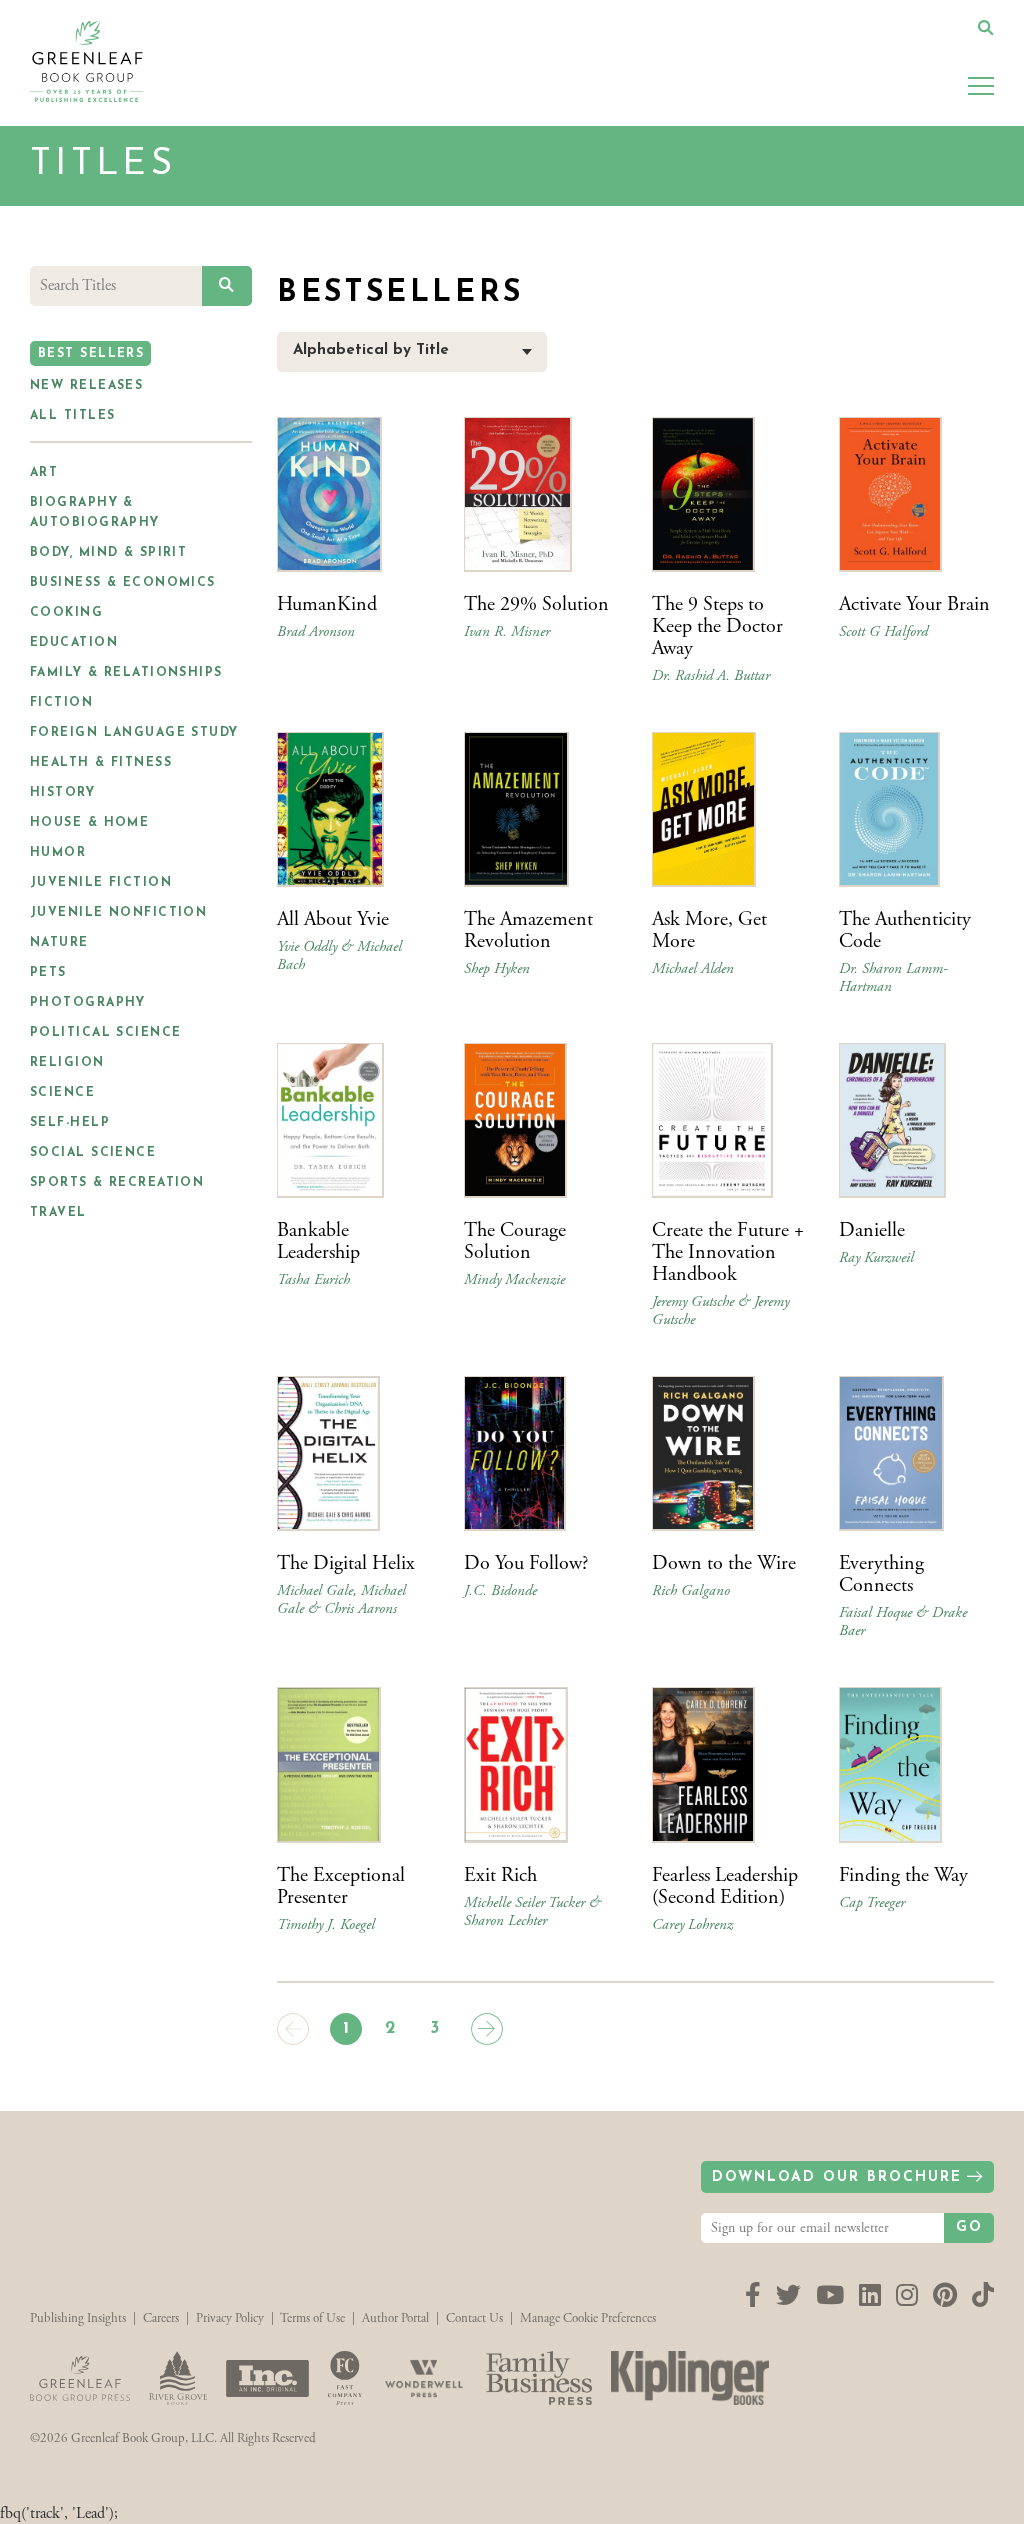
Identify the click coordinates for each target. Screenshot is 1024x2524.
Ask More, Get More (709, 930)
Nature (59, 943)
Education (74, 643)
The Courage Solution (515, 1241)
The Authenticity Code (905, 930)
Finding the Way (903, 1875)
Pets (48, 973)
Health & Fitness (101, 763)
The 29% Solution (536, 604)
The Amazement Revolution (528, 930)
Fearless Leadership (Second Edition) (725, 1886)
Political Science (105, 1033)
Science (62, 1093)
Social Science (93, 1153)
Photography (88, 1003)
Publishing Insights (78, 2318)
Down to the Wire (724, 1563)
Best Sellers (91, 354)
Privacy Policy (230, 2318)
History (62, 793)
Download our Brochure (837, 2177)
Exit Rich (500, 1875)
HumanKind (327, 604)
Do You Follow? (526, 1563)
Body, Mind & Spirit (108, 553)
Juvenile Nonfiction (118, 913)
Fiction (61, 703)
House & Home (89, 823)
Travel (58, 1213)
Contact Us (474, 2318)
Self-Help (70, 1123)
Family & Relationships (126, 673)
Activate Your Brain (914, 604)
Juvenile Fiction (101, 883)
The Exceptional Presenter (341, 1886)
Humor (58, 853)
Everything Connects (881, 1574)
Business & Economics (123, 583)
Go (969, 2227)
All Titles (72, 416)
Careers (161, 2318)
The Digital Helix (346, 1563)
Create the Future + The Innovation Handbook (728, 1252)
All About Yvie (333, 919)
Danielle (872, 1230)
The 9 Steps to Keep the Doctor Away (717, 626)
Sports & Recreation (117, 1183)
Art (44, 473)
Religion (67, 1063)
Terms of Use (312, 2318)
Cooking (66, 613)
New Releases (86, 386)
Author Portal (395, 2318)
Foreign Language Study (134, 733)
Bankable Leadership (318, 1241)
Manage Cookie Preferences (588, 2318)
